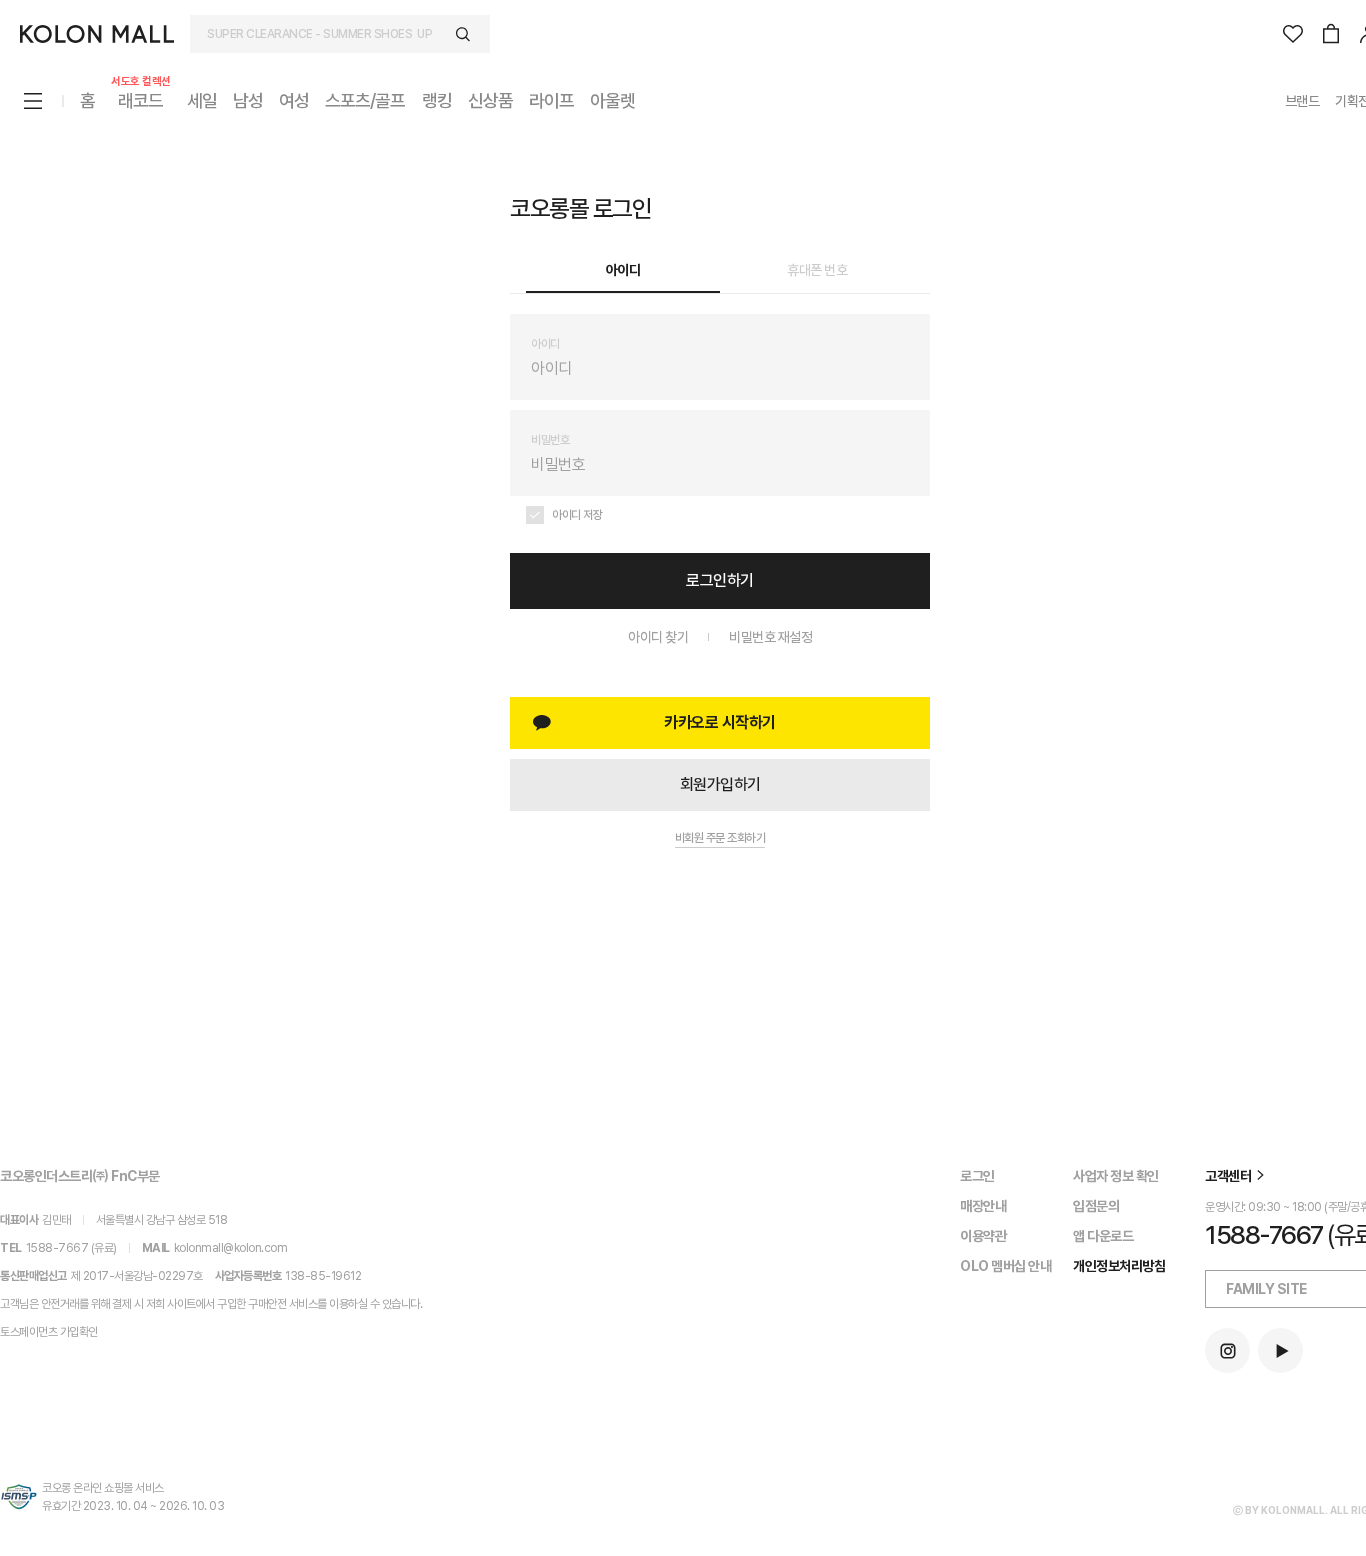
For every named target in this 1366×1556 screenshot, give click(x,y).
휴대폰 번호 (817, 270)
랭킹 (437, 100)
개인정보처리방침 (1119, 1266)
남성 (248, 100)
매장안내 (983, 1206)
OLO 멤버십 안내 (1005, 1266)
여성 (294, 100)
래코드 (141, 99)
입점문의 (1096, 1206)
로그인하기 (720, 580)
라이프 (551, 100)
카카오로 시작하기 (720, 722)
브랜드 (1302, 101)
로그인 (977, 1176)
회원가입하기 (720, 784)
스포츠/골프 (365, 100)
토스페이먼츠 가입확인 (49, 1332)
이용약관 (983, 1236)
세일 (202, 100)
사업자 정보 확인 (1116, 1176)
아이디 (623, 270)
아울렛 (612, 100)
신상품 (490, 100)
